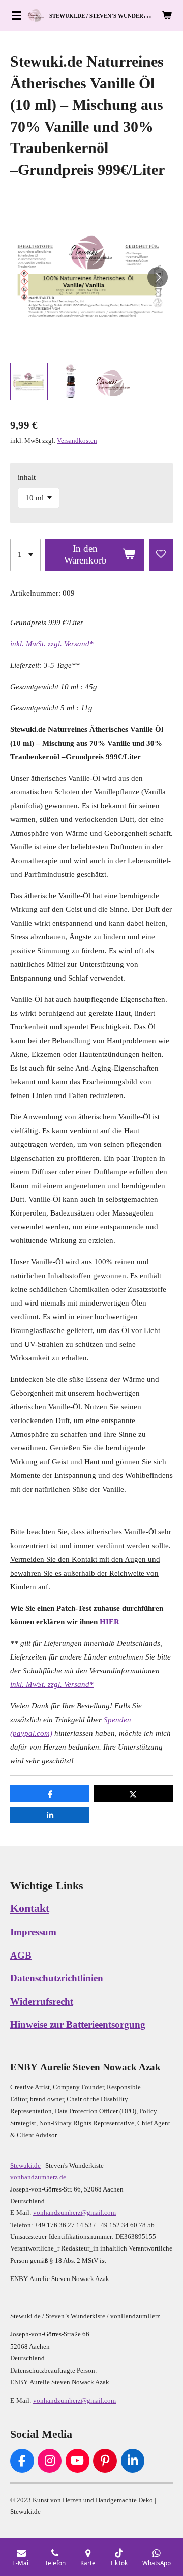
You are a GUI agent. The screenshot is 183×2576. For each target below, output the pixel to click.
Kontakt (30, 1908)
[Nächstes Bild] (158, 277)
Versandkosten (77, 441)
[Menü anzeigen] (16, 15)
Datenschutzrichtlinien (57, 1978)
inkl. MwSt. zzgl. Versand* (52, 644)
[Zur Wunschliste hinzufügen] (161, 555)
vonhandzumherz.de (38, 2177)
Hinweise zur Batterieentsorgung (78, 2025)
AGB (21, 1956)
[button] (29, 381)
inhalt (27, 477)
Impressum (35, 1932)
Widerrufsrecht (42, 2002)
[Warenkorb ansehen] (167, 15)
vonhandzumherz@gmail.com (74, 2213)
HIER (110, 1622)
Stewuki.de (25, 2165)
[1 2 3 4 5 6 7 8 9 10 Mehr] (25, 555)
